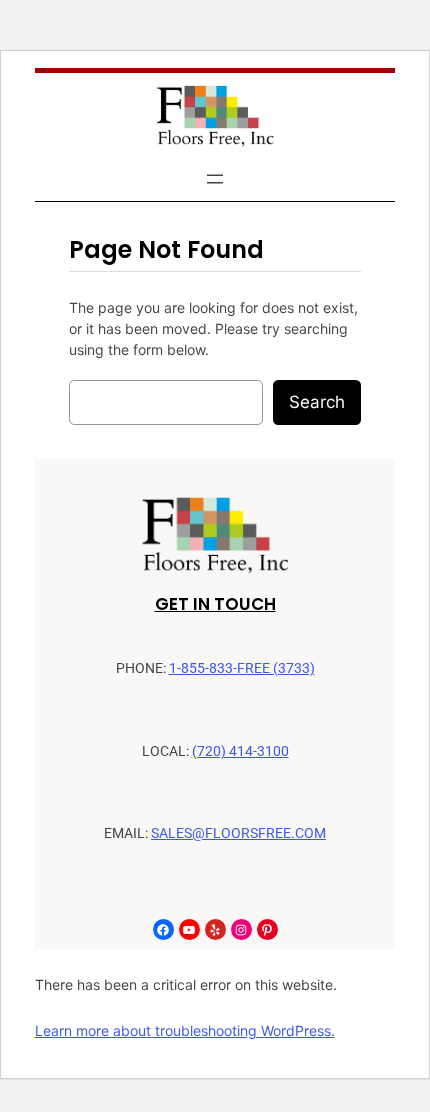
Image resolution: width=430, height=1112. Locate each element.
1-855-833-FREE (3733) (242, 668)
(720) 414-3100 (240, 751)
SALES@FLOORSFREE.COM (238, 833)
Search (317, 402)
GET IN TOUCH (215, 604)
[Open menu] (215, 179)
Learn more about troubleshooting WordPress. (185, 1030)
